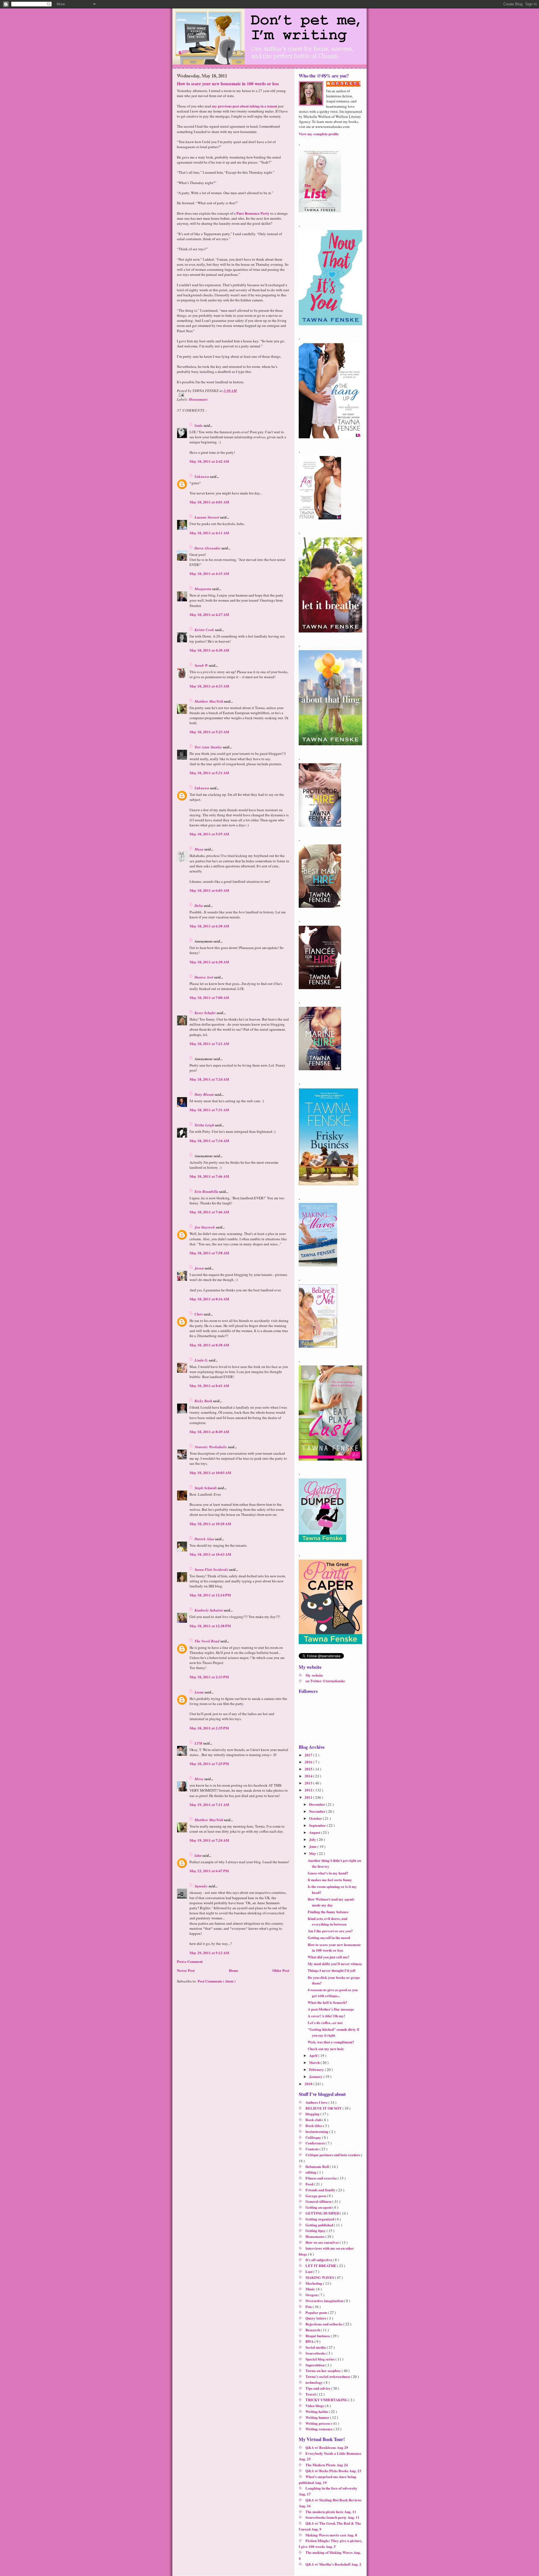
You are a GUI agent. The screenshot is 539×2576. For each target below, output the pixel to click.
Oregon (312, 2295)
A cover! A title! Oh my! (326, 2016)
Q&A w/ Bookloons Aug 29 (327, 2447)
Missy (199, 1779)
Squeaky (202, 1886)
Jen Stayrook (205, 1227)
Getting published (320, 2225)
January (316, 2076)
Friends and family (321, 2190)
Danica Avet (204, 977)
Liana (200, 1692)
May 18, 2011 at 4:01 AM (209, 502)
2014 (309, 1776)
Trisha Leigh (205, 1125)
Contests (312, 2149)
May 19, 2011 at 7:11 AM (209, 1804)
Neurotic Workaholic (211, 1447)
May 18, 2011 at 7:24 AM (209, 1079)
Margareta (203, 589)
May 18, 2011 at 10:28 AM (210, 1524)
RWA (310, 2341)
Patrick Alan (205, 1539)
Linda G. (202, 1360)
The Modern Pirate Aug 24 (327, 2465)
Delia (199, 906)
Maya (199, 849)
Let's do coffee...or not (325, 2022)
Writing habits (317, 2411)
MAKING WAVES (320, 2277)
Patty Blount (205, 1094)
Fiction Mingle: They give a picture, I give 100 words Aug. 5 (330, 2543)
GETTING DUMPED (323, 2213)
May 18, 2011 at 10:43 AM (210, 1554)
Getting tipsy (316, 2230)
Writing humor (318, 2417)
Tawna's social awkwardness (328, 2376)
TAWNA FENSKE (346, 84)
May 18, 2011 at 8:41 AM (209, 1386)
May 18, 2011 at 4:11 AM (209, 533)
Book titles (314, 2125)
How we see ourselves (323, 2242)
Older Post (281, 1970)
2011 (309, 1797)
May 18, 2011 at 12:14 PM (210, 1595)
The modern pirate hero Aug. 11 (331, 2512)
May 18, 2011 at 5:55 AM (209, 834)
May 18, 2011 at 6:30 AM (209, 926)
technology (315, 2382)
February (317, 2069)
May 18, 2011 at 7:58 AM (209, 1253)
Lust (309, 2271)
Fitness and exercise (322, 2178)
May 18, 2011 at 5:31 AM (209, 773)
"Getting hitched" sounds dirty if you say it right (333, 2032)
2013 (309, 1783)
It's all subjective (319, 2260)
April (314, 2055)
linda (199, 425)
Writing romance (319, 2429)
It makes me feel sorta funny (330, 1880)
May (313, 1853)
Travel (311, 2394)
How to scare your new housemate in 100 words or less (228, 84)
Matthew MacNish (209, 701)
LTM (199, 1743)
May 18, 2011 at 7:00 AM (209, 997)
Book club (314, 2120)
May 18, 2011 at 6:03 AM (209, 890)
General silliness (319, 2201)
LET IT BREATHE (321, 2266)
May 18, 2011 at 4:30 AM (209, 650)
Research (313, 2330)
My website (314, 1675)
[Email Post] (233, 395)
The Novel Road (207, 1641)
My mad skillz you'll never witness (335, 1964)
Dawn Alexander (208, 548)
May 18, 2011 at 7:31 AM (209, 1110)
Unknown (202, 476)
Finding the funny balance (328, 1912)
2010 (309, 2084)
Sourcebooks (316, 2353)
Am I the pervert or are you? (330, 1931)
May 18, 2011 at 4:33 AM (209, 686)
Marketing (314, 2283)
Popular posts (317, 2312)
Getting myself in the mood (329, 1937)
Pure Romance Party (253, 213)
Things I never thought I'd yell (332, 1970)
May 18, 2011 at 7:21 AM (209, 1043)
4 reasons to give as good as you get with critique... (333, 1993)
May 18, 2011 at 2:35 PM (209, 1728)
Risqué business (318, 2336)
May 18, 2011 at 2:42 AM (209, 461)
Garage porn (316, 2196)
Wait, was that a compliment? (331, 2042)
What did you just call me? (329, 1957)
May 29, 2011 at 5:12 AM (209, 1953)
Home (234, 1970)
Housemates (198, 399)
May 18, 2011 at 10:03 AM (210, 1473)
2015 (309, 1769)
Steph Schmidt (206, 1488)
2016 (309, 1762)
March (315, 2062)
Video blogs (315, 2406)
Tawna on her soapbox (324, 2370)
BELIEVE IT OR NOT (324, 2108)
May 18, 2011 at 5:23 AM (209, 732)
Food (310, 2184)
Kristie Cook (205, 630)
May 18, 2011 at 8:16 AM (209, 1299)
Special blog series (320, 2359)
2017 (309, 1755)
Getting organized (320, 2219)
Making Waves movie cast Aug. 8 (331, 2535)
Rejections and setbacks (324, 2324)
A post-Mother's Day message (331, 2009)
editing (311, 2172)
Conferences (316, 2143)
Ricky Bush (204, 1401)
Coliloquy (314, 2137)
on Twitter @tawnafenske (325, 1681)
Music (311, 2289)
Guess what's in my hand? (328, 1873)
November (318, 1811)
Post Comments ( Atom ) (217, 1981)
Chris (199, 1314)
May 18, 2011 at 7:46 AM (209, 1176)
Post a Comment (190, 1961)
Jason (200, 1268)
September (318, 1825)
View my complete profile (319, 134)
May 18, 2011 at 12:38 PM (210, 1626)
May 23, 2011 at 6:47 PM (209, 1871)
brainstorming (317, 2131)
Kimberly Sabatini (209, 1610)
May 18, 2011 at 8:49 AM (209, 1432)
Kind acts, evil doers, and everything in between (327, 1921)
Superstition (315, 2365)
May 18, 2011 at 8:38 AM (209, 1345)
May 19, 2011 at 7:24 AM (209, 1840)
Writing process (318, 2423)
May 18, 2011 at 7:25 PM (209, 1763)
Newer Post (186, 1970)
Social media (316, 2347)
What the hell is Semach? (327, 2002)
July (313, 1839)
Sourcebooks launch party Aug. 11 (333, 2517)
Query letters (316, 2318)
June (313, 1846)
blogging (313, 2114)
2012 (309, 1790)
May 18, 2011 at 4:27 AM (209, 614)
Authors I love (317, 2102)
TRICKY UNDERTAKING (327, 2400)
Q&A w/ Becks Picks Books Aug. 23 (333, 2471)
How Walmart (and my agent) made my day (331, 1902)
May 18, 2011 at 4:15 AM (209, 573)
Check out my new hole (326, 2049)
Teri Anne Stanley (209, 747)
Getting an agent (319, 2207)
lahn (198, 1855)
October (316, 1818)
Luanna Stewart (207, 517)
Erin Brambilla (207, 1191)
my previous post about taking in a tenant (245, 106)
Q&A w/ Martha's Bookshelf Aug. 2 (333, 2564)
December (318, 1804)
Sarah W (202, 665)
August (315, 1832)
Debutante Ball (318, 2166)
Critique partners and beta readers (333, 2155)
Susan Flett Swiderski (212, 1569)
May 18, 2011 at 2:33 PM (209, 1677)
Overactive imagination (325, 2301)
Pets (309, 2306)
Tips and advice (318, 2388)
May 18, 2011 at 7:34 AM (209, 1141)
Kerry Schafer (206, 1013)
